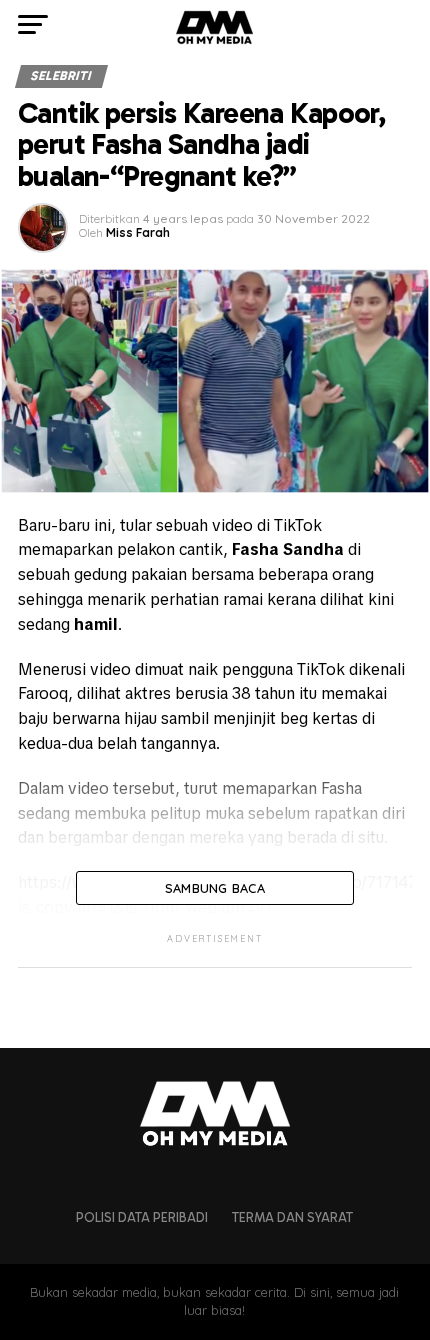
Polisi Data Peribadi (142, 1217)
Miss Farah (138, 232)
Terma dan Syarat (292, 1217)
